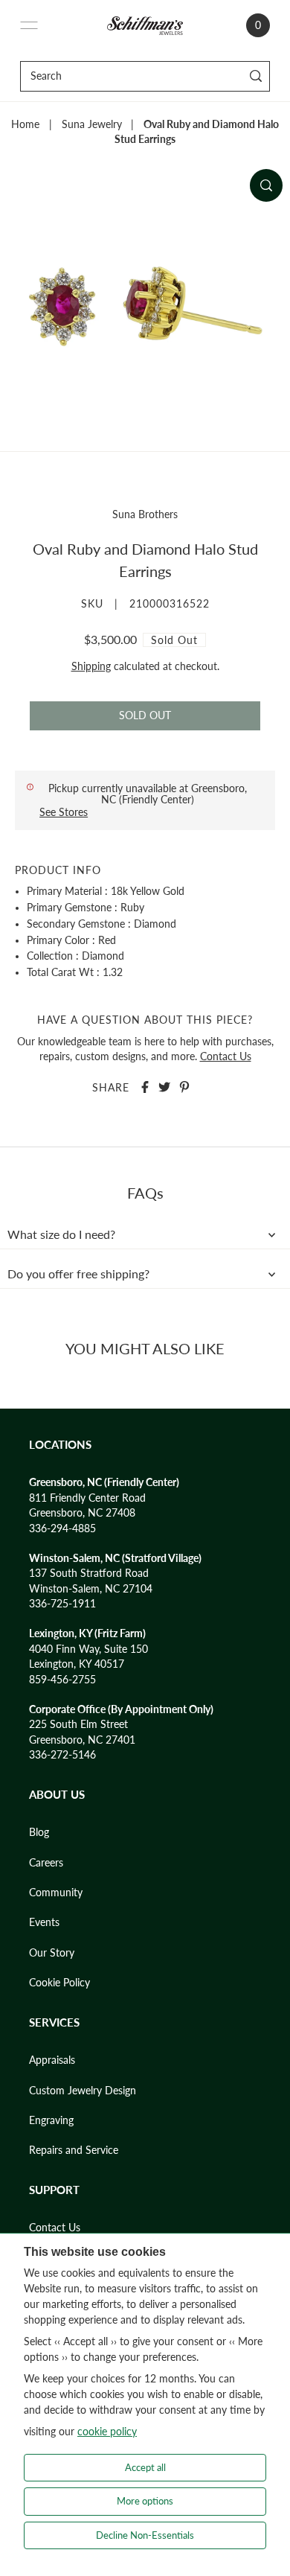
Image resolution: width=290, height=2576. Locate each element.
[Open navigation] (29, 25)
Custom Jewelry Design (83, 2091)
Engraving (51, 2120)
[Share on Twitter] (164, 1087)
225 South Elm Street (78, 1724)
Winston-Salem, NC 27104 (91, 1589)
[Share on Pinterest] (184, 1087)
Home (25, 124)
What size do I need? (61, 1234)
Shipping (91, 666)
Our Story (52, 1953)
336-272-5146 (62, 1755)
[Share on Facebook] (145, 1087)
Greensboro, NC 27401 (82, 1740)
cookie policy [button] (107, 2431)
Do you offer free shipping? (78, 1274)
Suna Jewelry (92, 124)
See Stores (64, 812)
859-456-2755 (62, 1680)
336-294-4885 (62, 1528)
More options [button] (145, 2501)
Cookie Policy (59, 1983)
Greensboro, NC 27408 (82, 1513)
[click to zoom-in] (266, 185)
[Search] (256, 76)
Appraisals (52, 2060)
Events (44, 1922)
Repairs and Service (74, 2150)
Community (56, 1893)
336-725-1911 (62, 1604)
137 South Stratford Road (89, 1573)
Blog (39, 1832)
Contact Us (226, 1056)
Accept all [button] (145, 2467)
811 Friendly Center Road (87, 1498)
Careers (46, 1863)
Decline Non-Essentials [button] (145, 2535)
